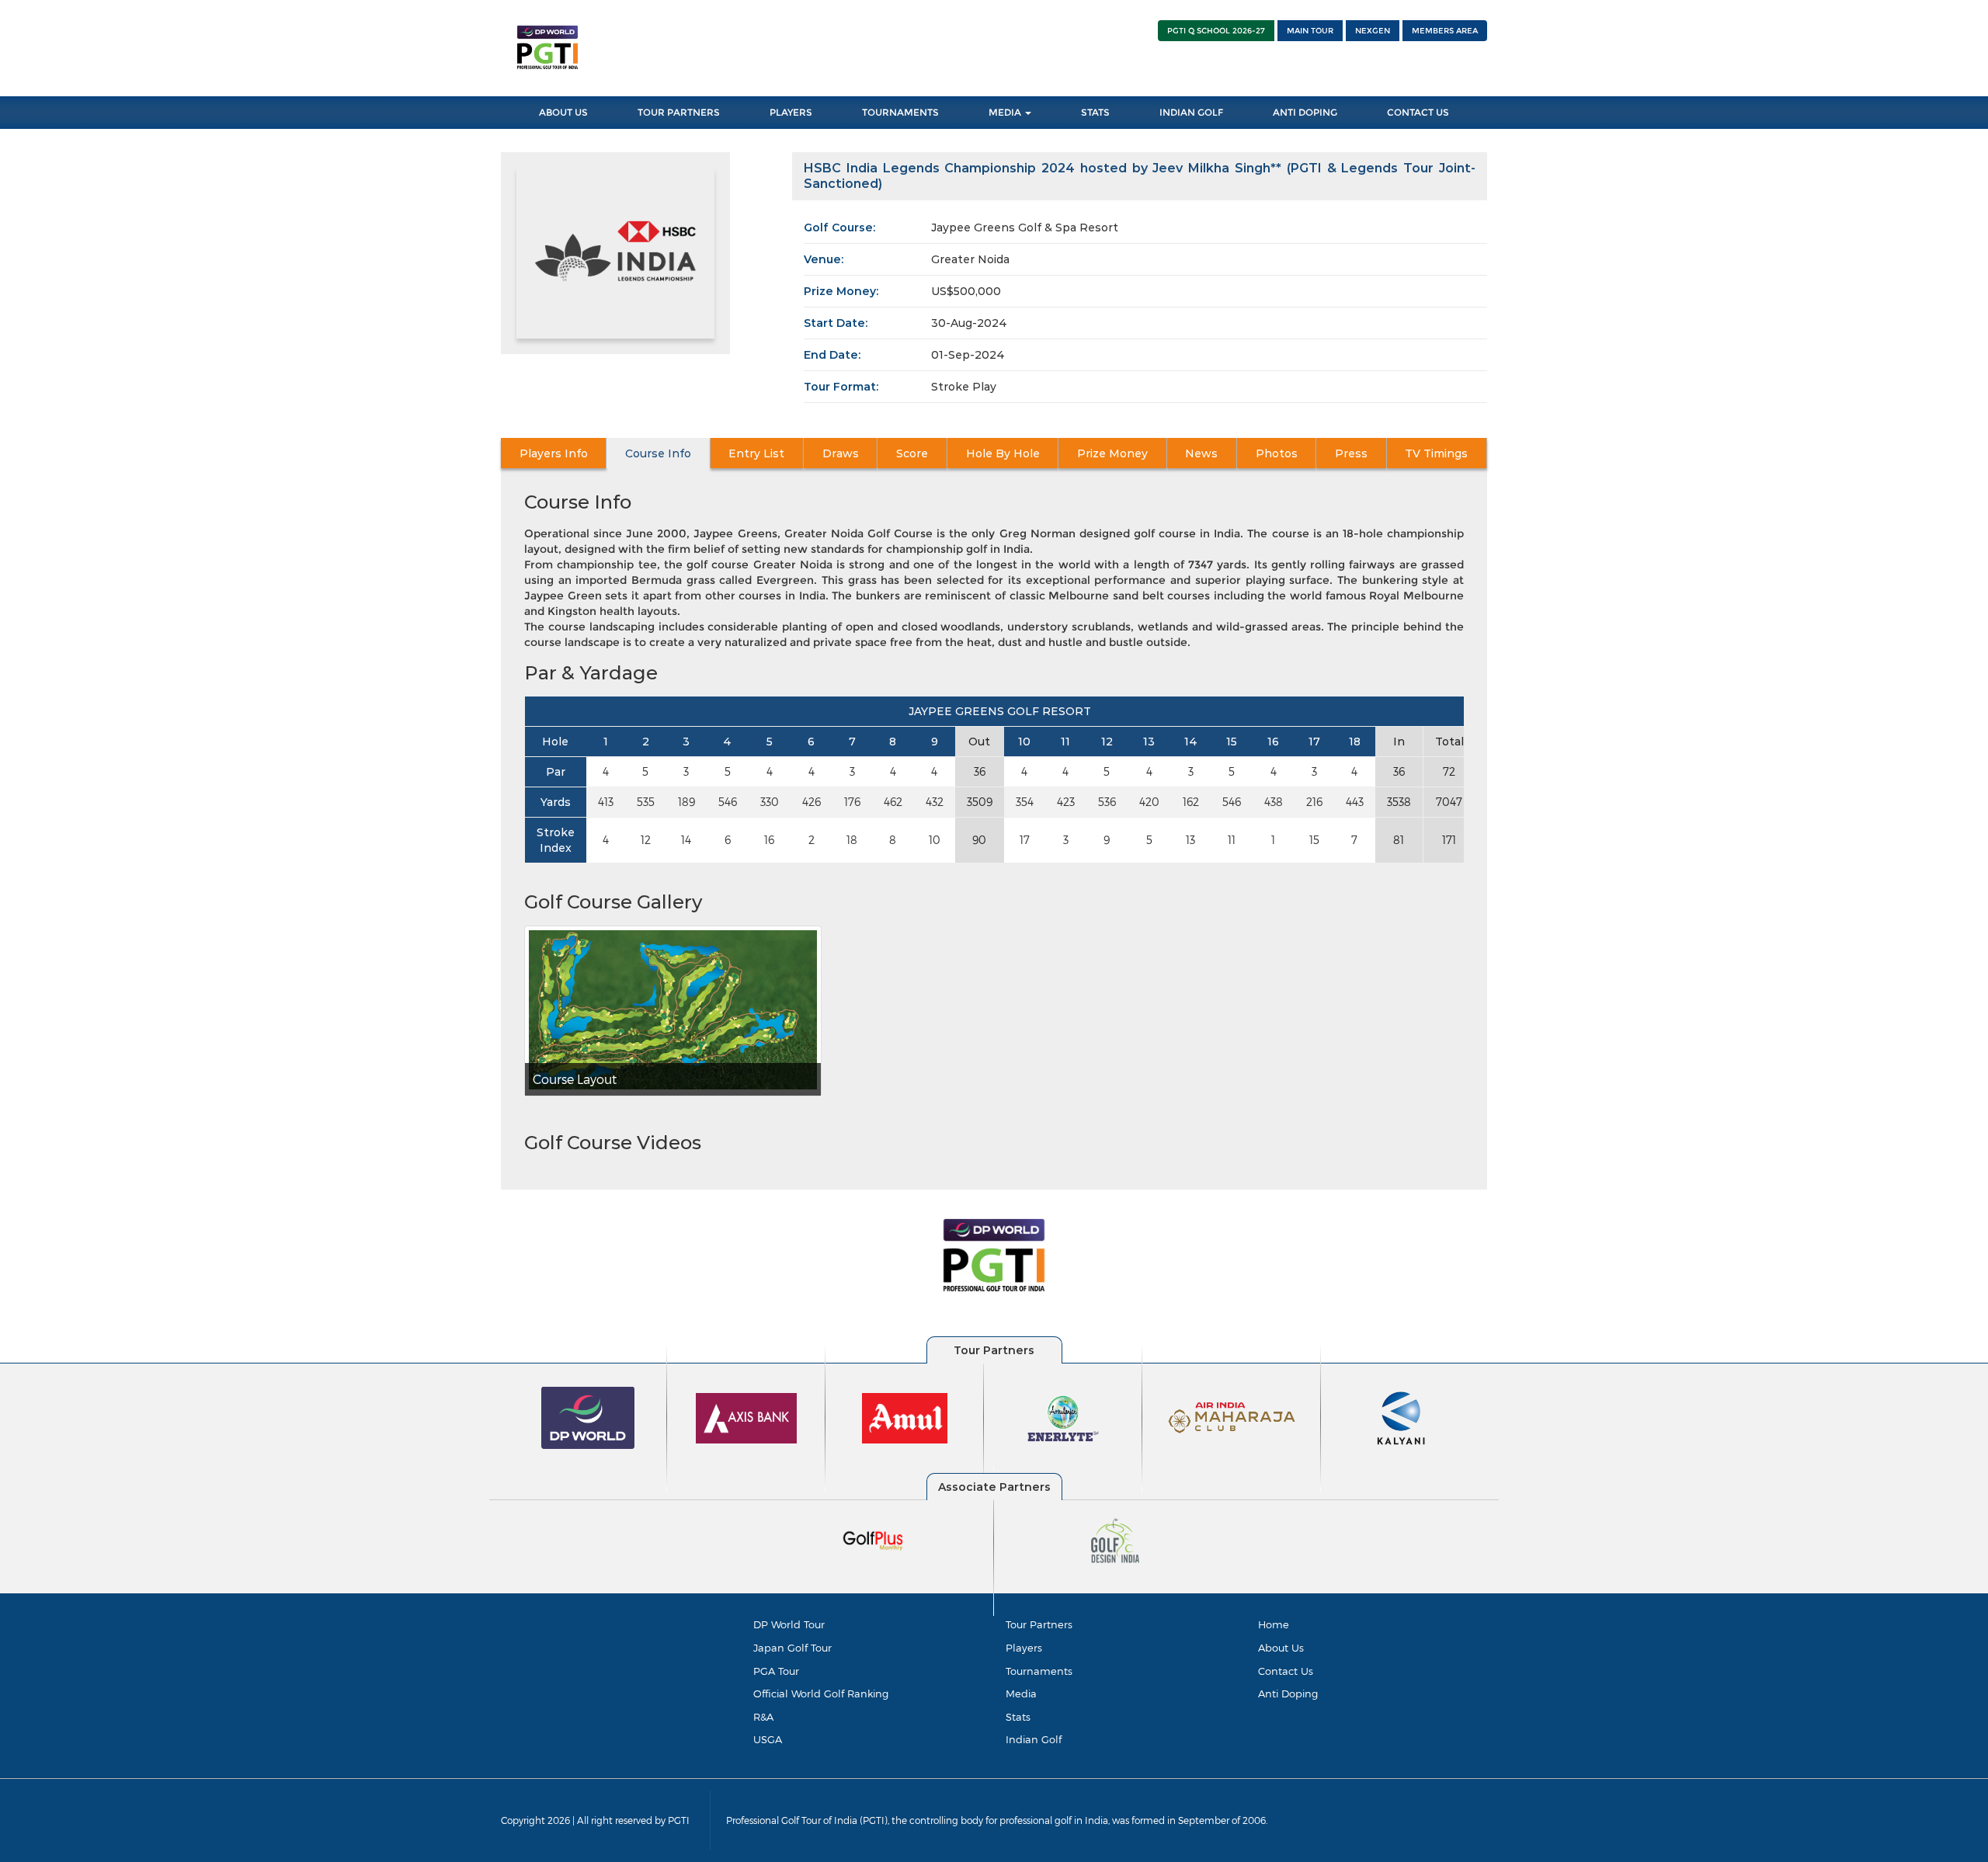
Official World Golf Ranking (821, 1694)
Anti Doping (1305, 112)
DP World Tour (789, 1624)
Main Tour (1310, 31)
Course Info (658, 453)
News (1201, 453)
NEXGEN (1373, 31)
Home (1274, 1624)
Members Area (1445, 31)
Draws (841, 453)
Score (912, 453)
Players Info (554, 453)
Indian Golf (1191, 112)
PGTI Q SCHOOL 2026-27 (1216, 31)
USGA (768, 1739)
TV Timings (1436, 453)
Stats (1095, 112)
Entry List (756, 453)
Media (1006, 112)
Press (1351, 453)
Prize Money (1112, 453)
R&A (763, 1717)
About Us (563, 112)
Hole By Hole (1003, 453)
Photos (1277, 453)
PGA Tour (776, 1671)
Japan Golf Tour (792, 1648)
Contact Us (1418, 112)
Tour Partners (679, 112)
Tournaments (900, 112)
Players (791, 112)
